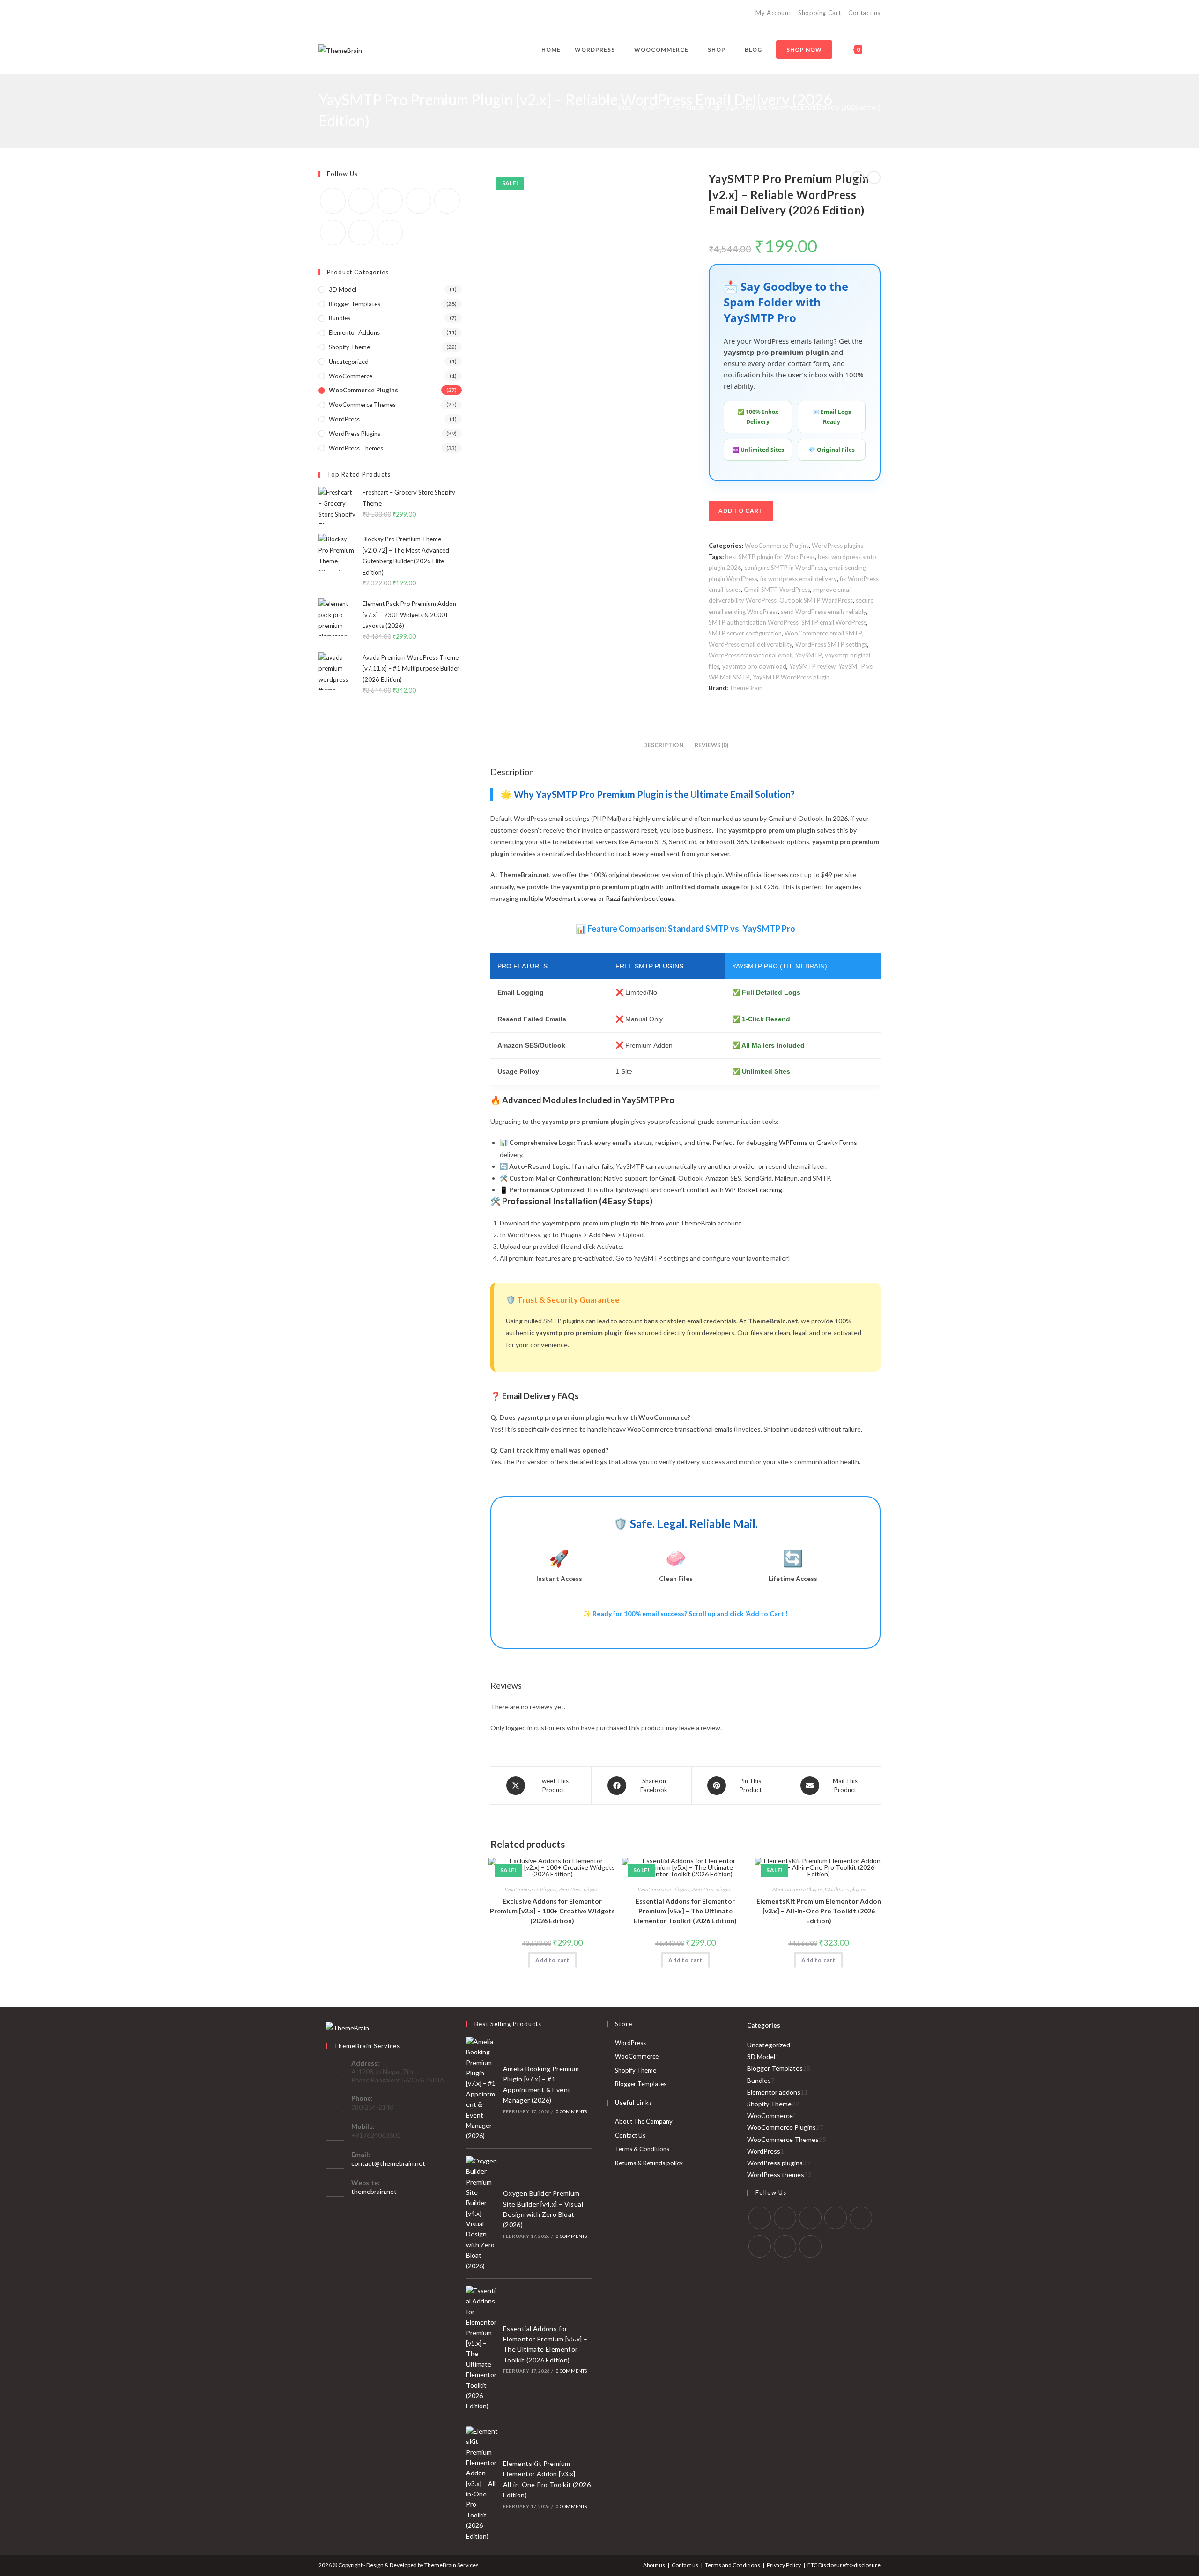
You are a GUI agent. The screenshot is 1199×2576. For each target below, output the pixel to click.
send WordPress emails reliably (824, 612)
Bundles (340, 318)
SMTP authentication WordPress (754, 622)
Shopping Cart (820, 13)
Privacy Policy (784, 2565)
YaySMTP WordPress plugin (791, 677)
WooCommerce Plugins (777, 546)
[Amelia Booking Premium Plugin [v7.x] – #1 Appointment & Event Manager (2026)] (482, 2089)
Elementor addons (354, 332)
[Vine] (333, 233)
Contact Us (630, 2135)
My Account (773, 13)
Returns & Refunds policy (649, 2163)
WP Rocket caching (754, 1190)
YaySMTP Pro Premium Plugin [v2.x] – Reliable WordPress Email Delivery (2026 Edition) (761, 107)
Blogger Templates (355, 304)
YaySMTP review (812, 666)
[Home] (606, 107)
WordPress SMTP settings (831, 644)
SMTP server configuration (745, 633)
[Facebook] (361, 201)
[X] (333, 201)
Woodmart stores (571, 898)
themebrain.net (374, 2191)
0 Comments (572, 2111)
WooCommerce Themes (362, 405)
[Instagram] (390, 201)
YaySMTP (809, 655)
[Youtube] (361, 233)
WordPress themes (356, 448)
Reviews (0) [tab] (711, 745)
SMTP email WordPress (834, 622)
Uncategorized (349, 362)
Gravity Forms (837, 1142)
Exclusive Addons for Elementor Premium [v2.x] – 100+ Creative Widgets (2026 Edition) (552, 1911)
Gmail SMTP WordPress (777, 590)
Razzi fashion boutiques (640, 898)
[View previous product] (858, 177)
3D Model (343, 289)
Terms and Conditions (733, 2565)
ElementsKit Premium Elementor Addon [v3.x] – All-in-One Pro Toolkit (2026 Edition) (819, 1911)
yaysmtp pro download (754, 666)
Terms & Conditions (642, 2149)
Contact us (864, 13)
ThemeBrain (746, 688)
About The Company (644, 2121)
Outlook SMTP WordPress (816, 600)
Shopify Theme (349, 347)
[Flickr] (447, 201)
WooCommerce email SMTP (823, 633)
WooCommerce (351, 376)
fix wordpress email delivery (799, 579)
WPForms (793, 1142)
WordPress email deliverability (751, 644)
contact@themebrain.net (388, 2163)
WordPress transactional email (751, 655)
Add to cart (741, 511)
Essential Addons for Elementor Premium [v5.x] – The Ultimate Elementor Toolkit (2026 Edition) (685, 1911)
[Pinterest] (418, 201)
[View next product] (874, 177)
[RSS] (390, 233)
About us (654, 2565)
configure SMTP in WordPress (785, 568)
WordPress (344, 419)
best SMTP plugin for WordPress (770, 557)
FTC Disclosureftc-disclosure (844, 2565)
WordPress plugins (837, 546)
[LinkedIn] (836, 2218)
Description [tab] (663, 745)
